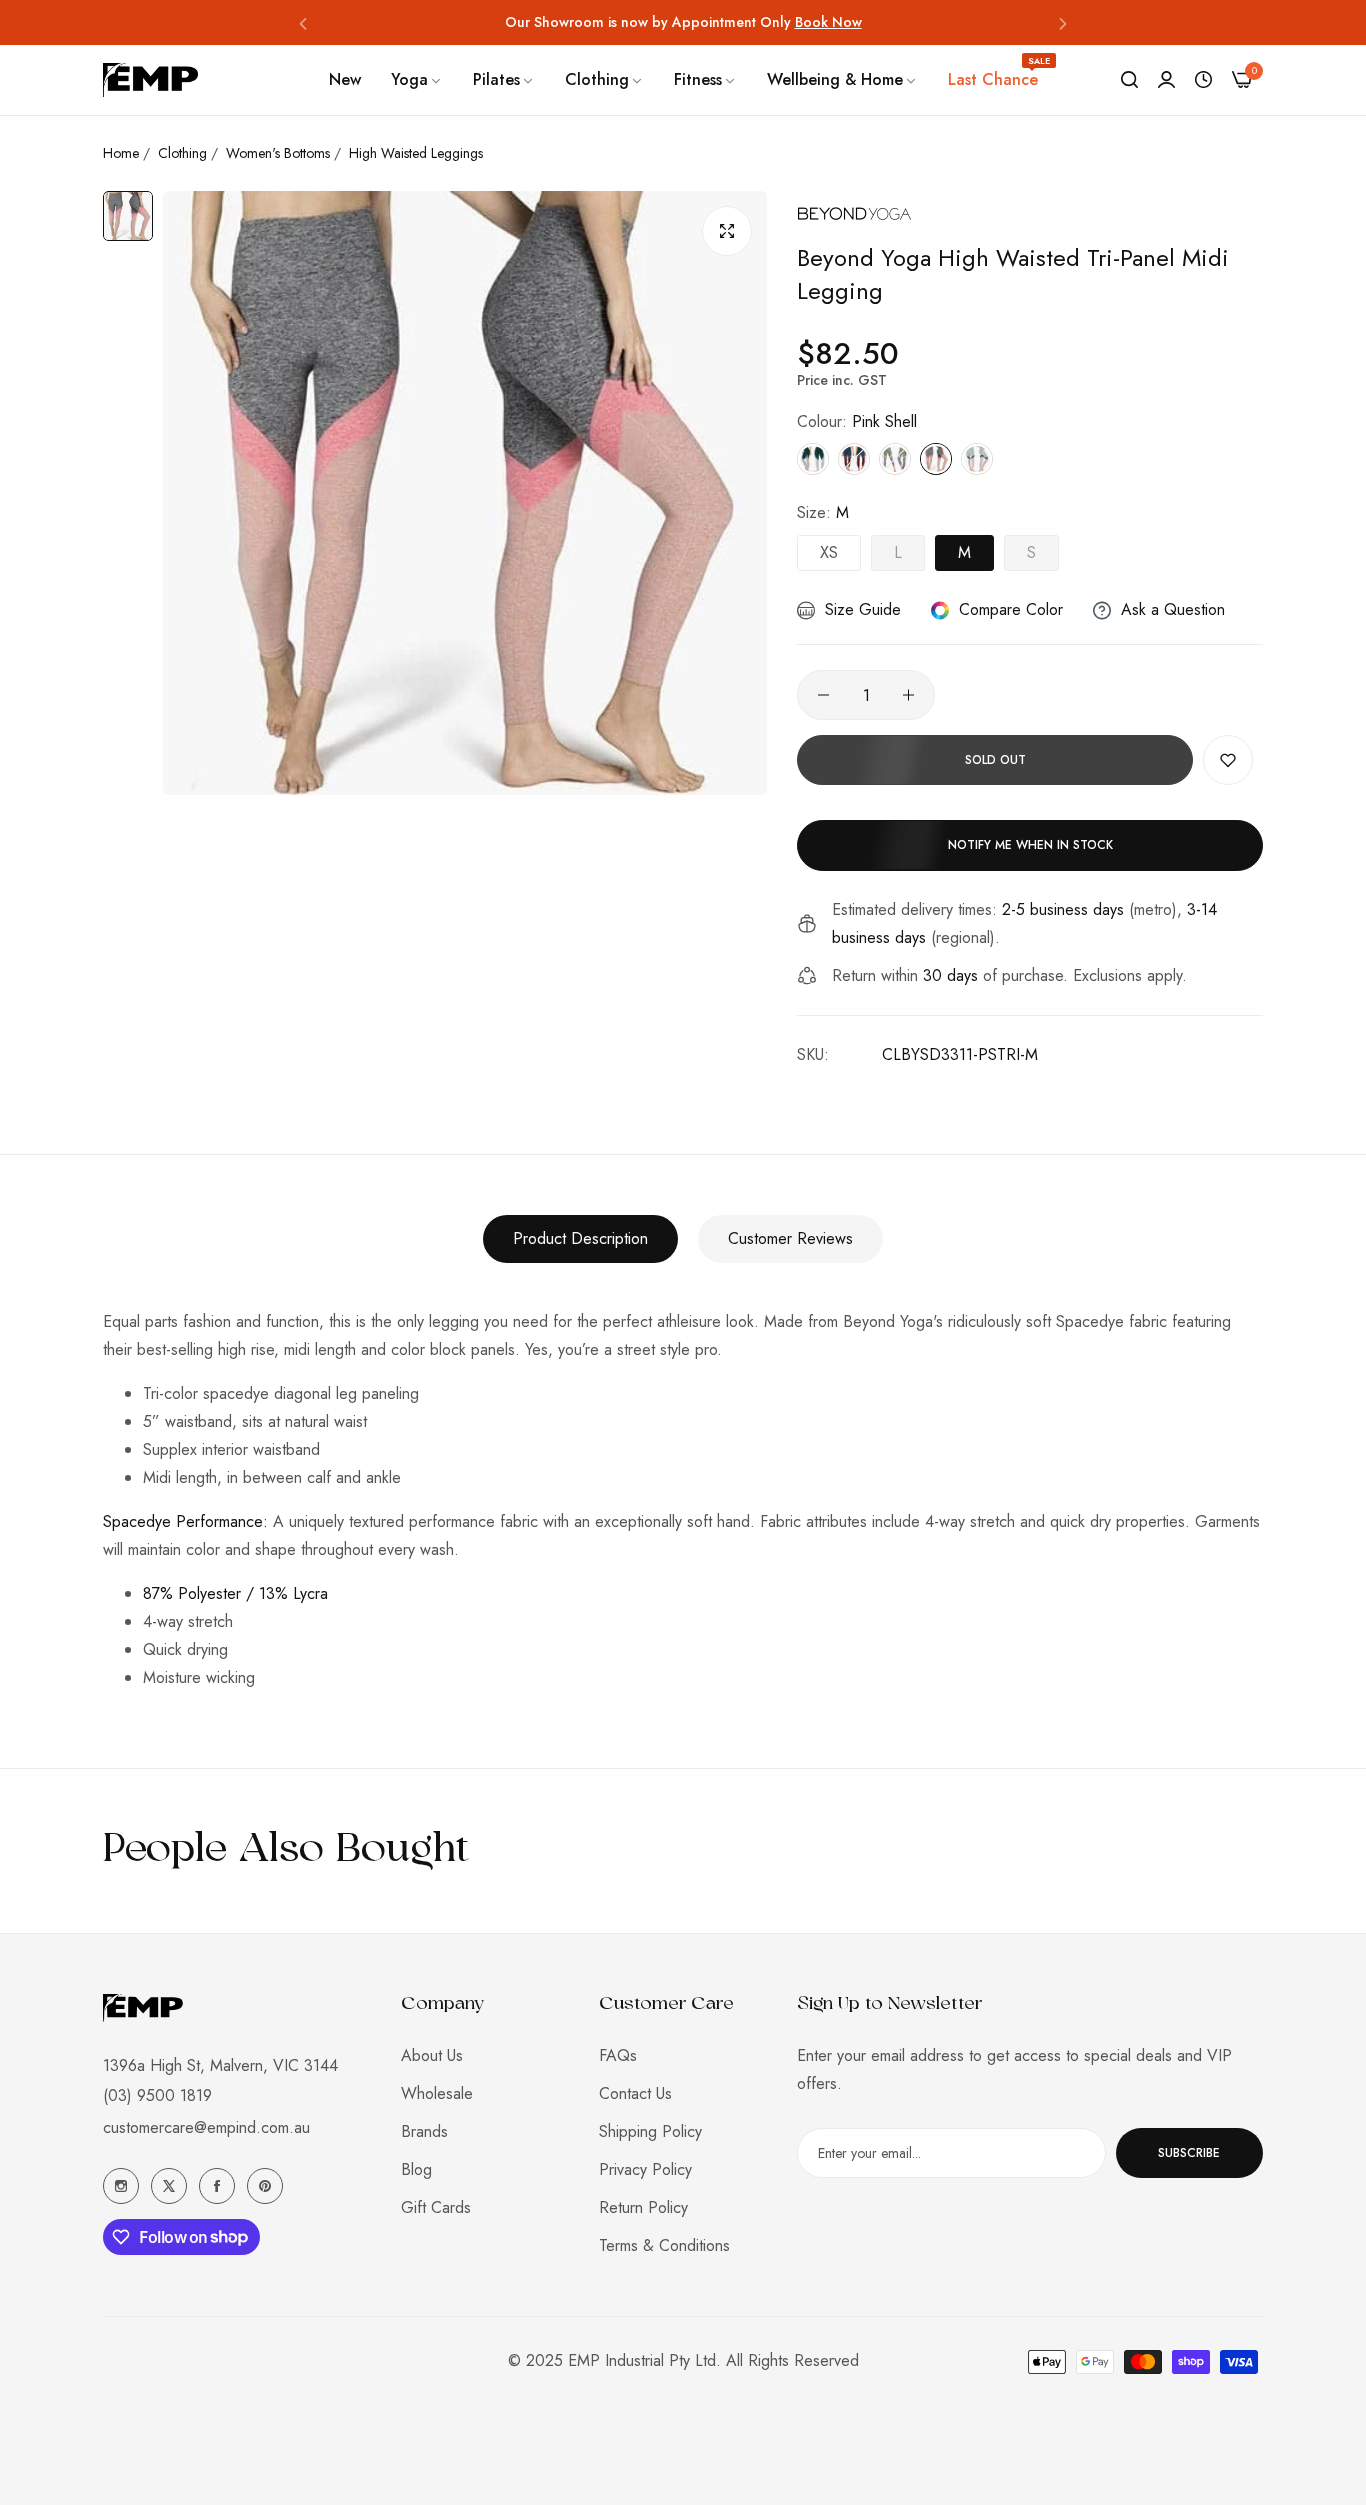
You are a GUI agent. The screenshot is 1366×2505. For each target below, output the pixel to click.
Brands (424, 2131)
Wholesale (437, 2093)
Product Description (580, 1238)
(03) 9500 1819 (157, 2095)
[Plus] (908, 695)
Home (121, 153)
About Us (432, 2055)
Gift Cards (436, 2207)
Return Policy (643, 2207)
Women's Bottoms (278, 153)
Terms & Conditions (664, 2245)
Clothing (182, 153)
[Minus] (823, 695)
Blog (416, 2169)
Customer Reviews (790, 1238)
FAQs (618, 2055)
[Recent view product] (1203, 80)
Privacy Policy (645, 2169)
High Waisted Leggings (416, 153)
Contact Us (635, 2093)
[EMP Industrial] (150, 79)
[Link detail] (121, 2186)
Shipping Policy (650, 2131)
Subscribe (1189, 2153)
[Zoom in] (727, 231)
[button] (303, 22)
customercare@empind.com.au (206, 2127)
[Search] (1129, 80)
